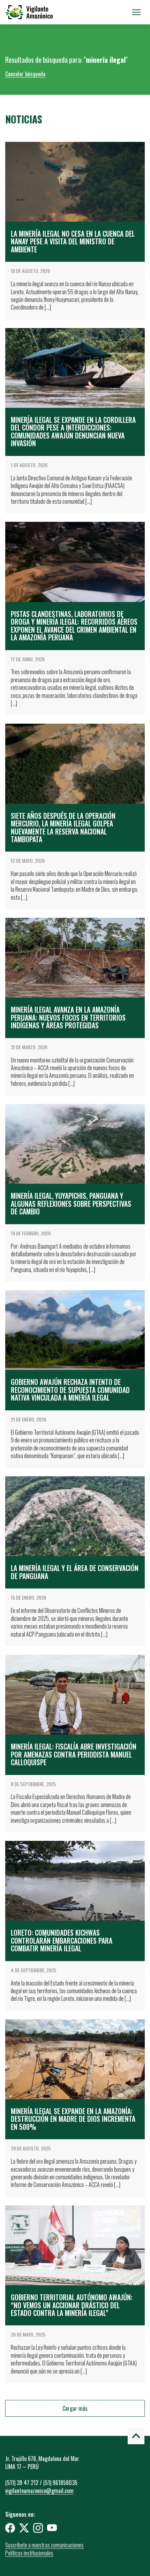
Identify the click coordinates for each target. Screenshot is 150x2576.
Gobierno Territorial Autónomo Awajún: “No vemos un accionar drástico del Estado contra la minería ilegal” (72, 2305)
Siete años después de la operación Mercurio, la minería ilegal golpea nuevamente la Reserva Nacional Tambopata (63, 828)
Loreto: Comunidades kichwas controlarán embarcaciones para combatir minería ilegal (62, 1941)
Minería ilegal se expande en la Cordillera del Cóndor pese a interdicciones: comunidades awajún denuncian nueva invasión (73, 432)
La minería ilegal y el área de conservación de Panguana (75, 1572)
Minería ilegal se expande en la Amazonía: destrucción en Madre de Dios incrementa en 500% (73, 2119)
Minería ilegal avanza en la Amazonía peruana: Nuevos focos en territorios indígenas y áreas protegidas (68, 1018)
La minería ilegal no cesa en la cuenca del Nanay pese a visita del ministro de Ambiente (73, 242)
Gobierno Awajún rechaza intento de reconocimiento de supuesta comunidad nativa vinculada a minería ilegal (70, 1390)
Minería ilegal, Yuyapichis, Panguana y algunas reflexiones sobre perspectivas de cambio (71, 1204)
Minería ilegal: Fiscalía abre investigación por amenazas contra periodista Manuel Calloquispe (74, 1754)
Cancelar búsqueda (25, 74)
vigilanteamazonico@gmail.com (39, 2491)
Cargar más (75, 2408)
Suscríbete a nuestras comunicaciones (44, 2545)
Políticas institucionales (29, 2553)
